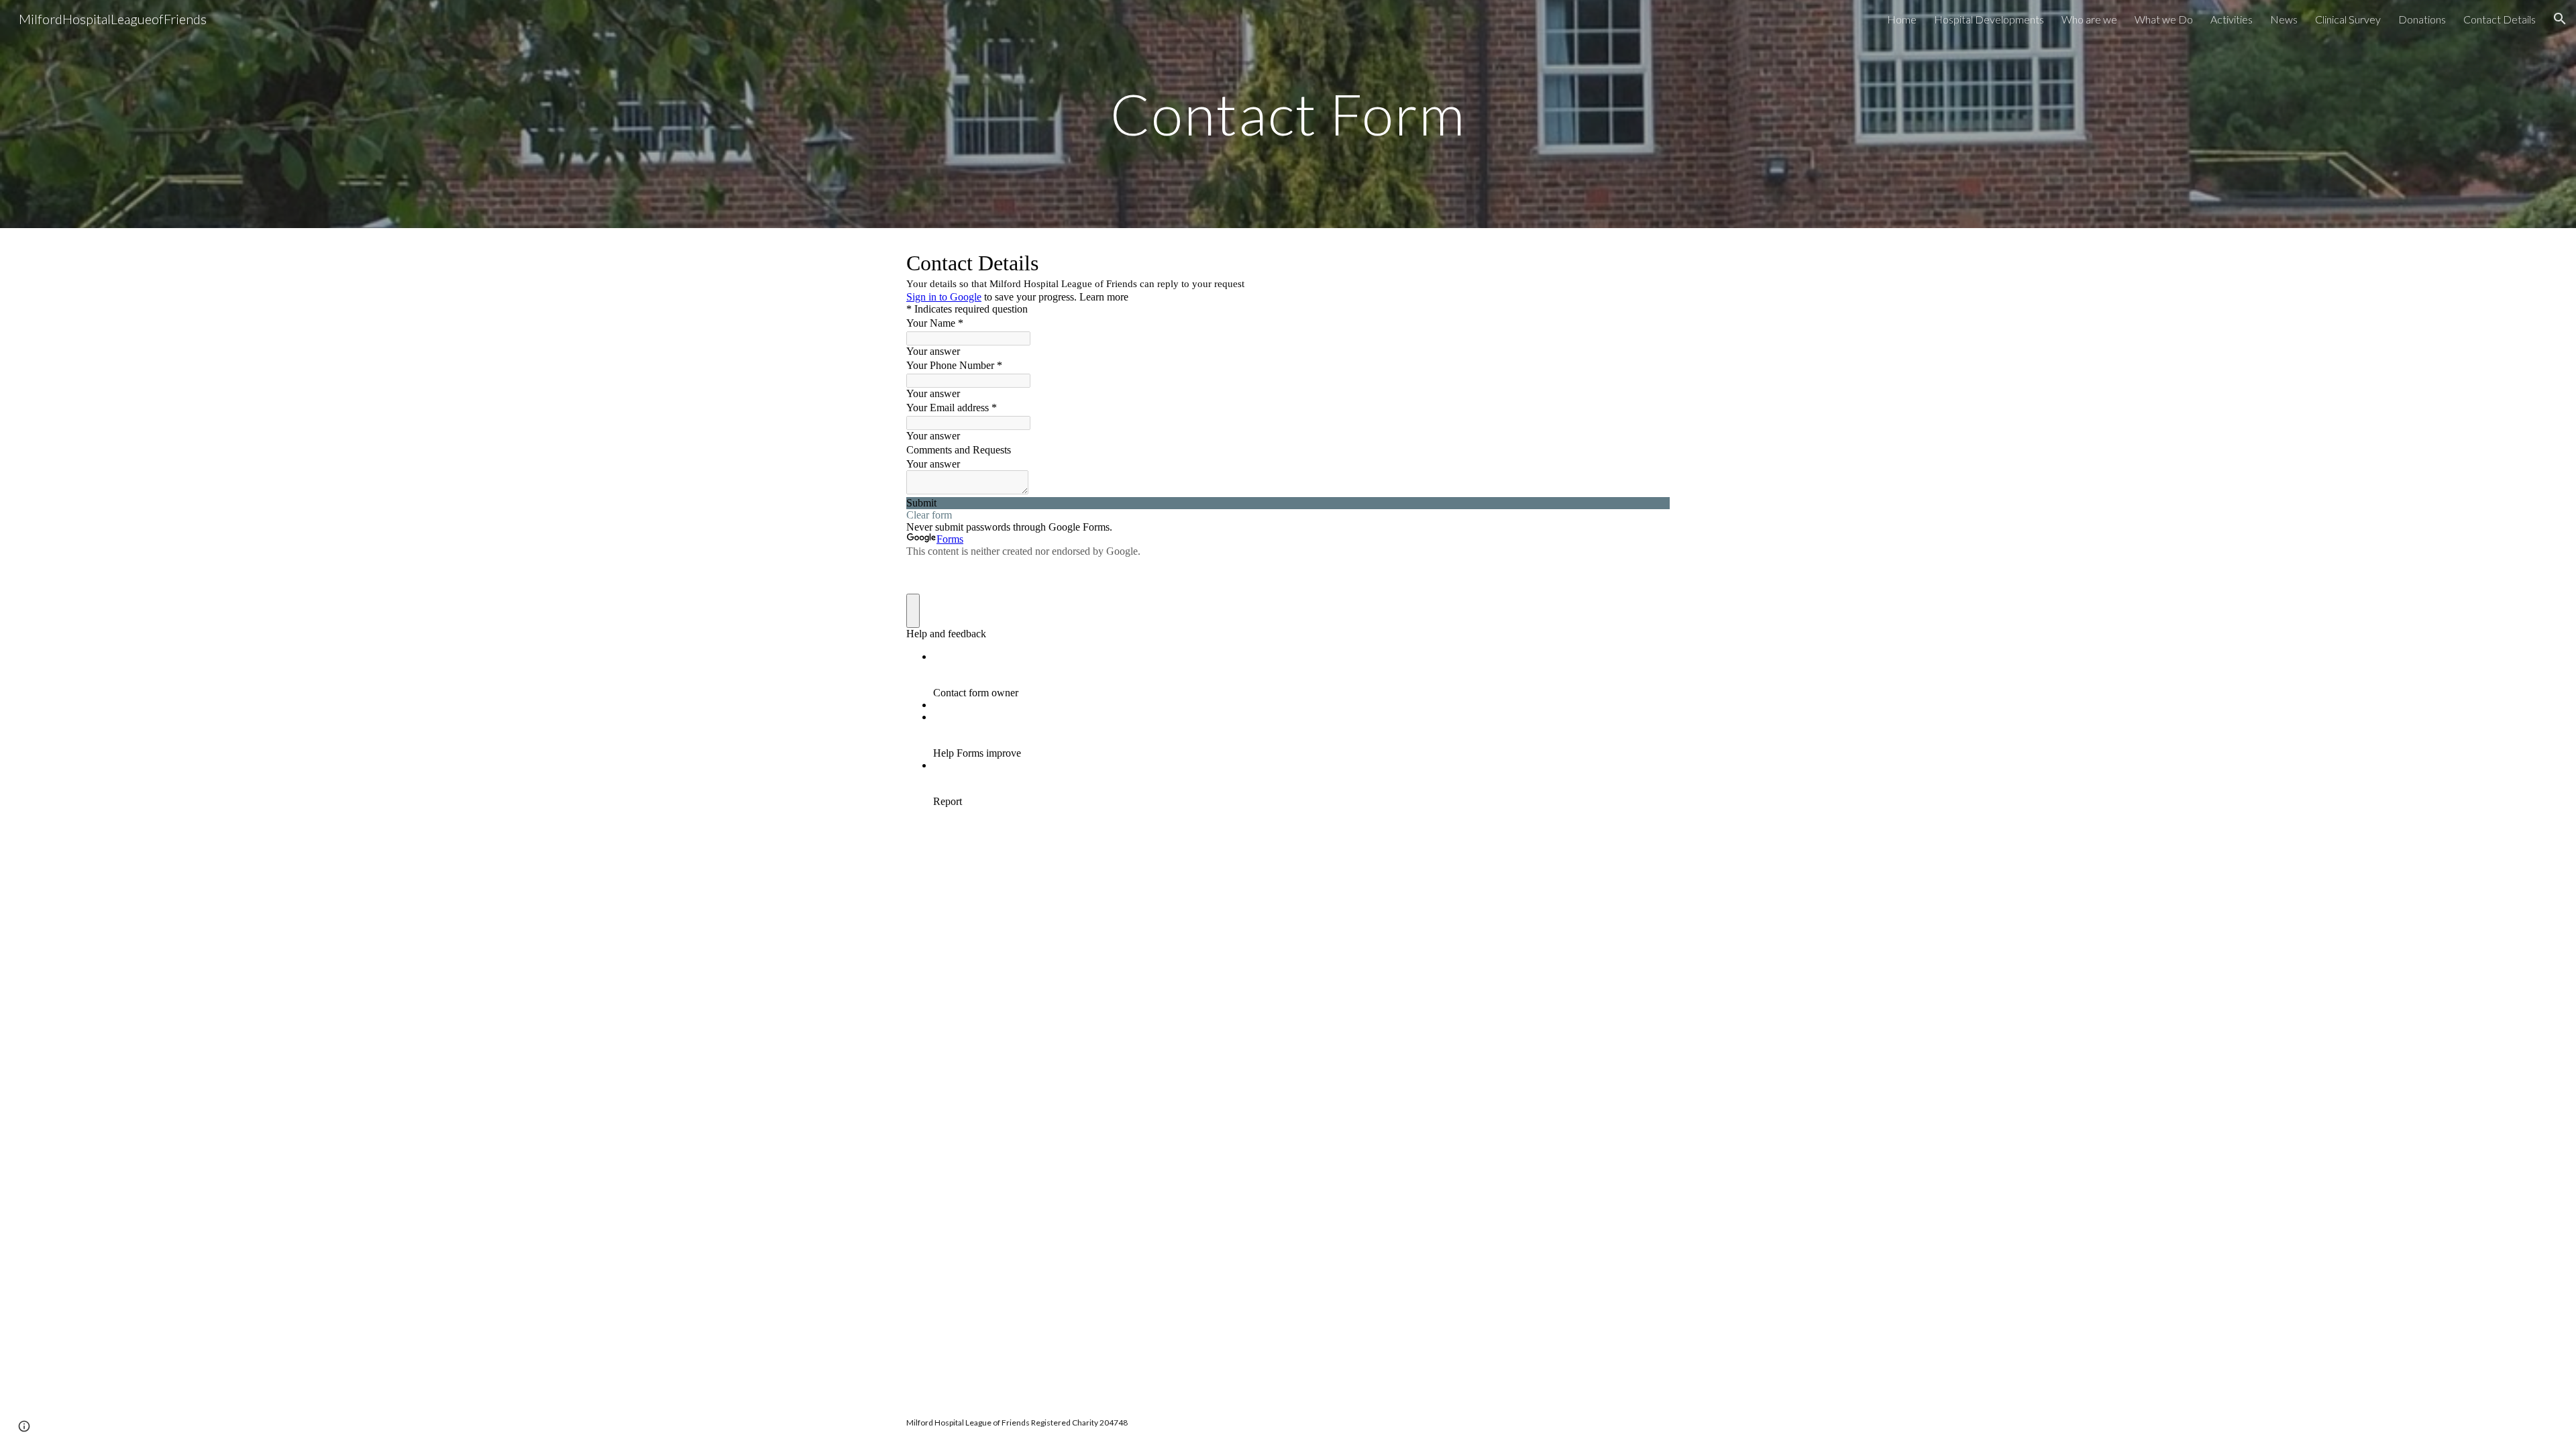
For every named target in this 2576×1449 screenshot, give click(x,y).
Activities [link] (2232, 19)
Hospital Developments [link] (1989, 19)
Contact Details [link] (2500, 19)
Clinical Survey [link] (2348, 19)
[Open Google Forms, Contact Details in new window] (1650, 262)
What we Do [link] (2164, 19)
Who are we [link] (2089, 19)
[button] (2560, 19)
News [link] (2284, 19)
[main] (1288, 114)
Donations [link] (2422, 19)
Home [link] (1902, 19)
